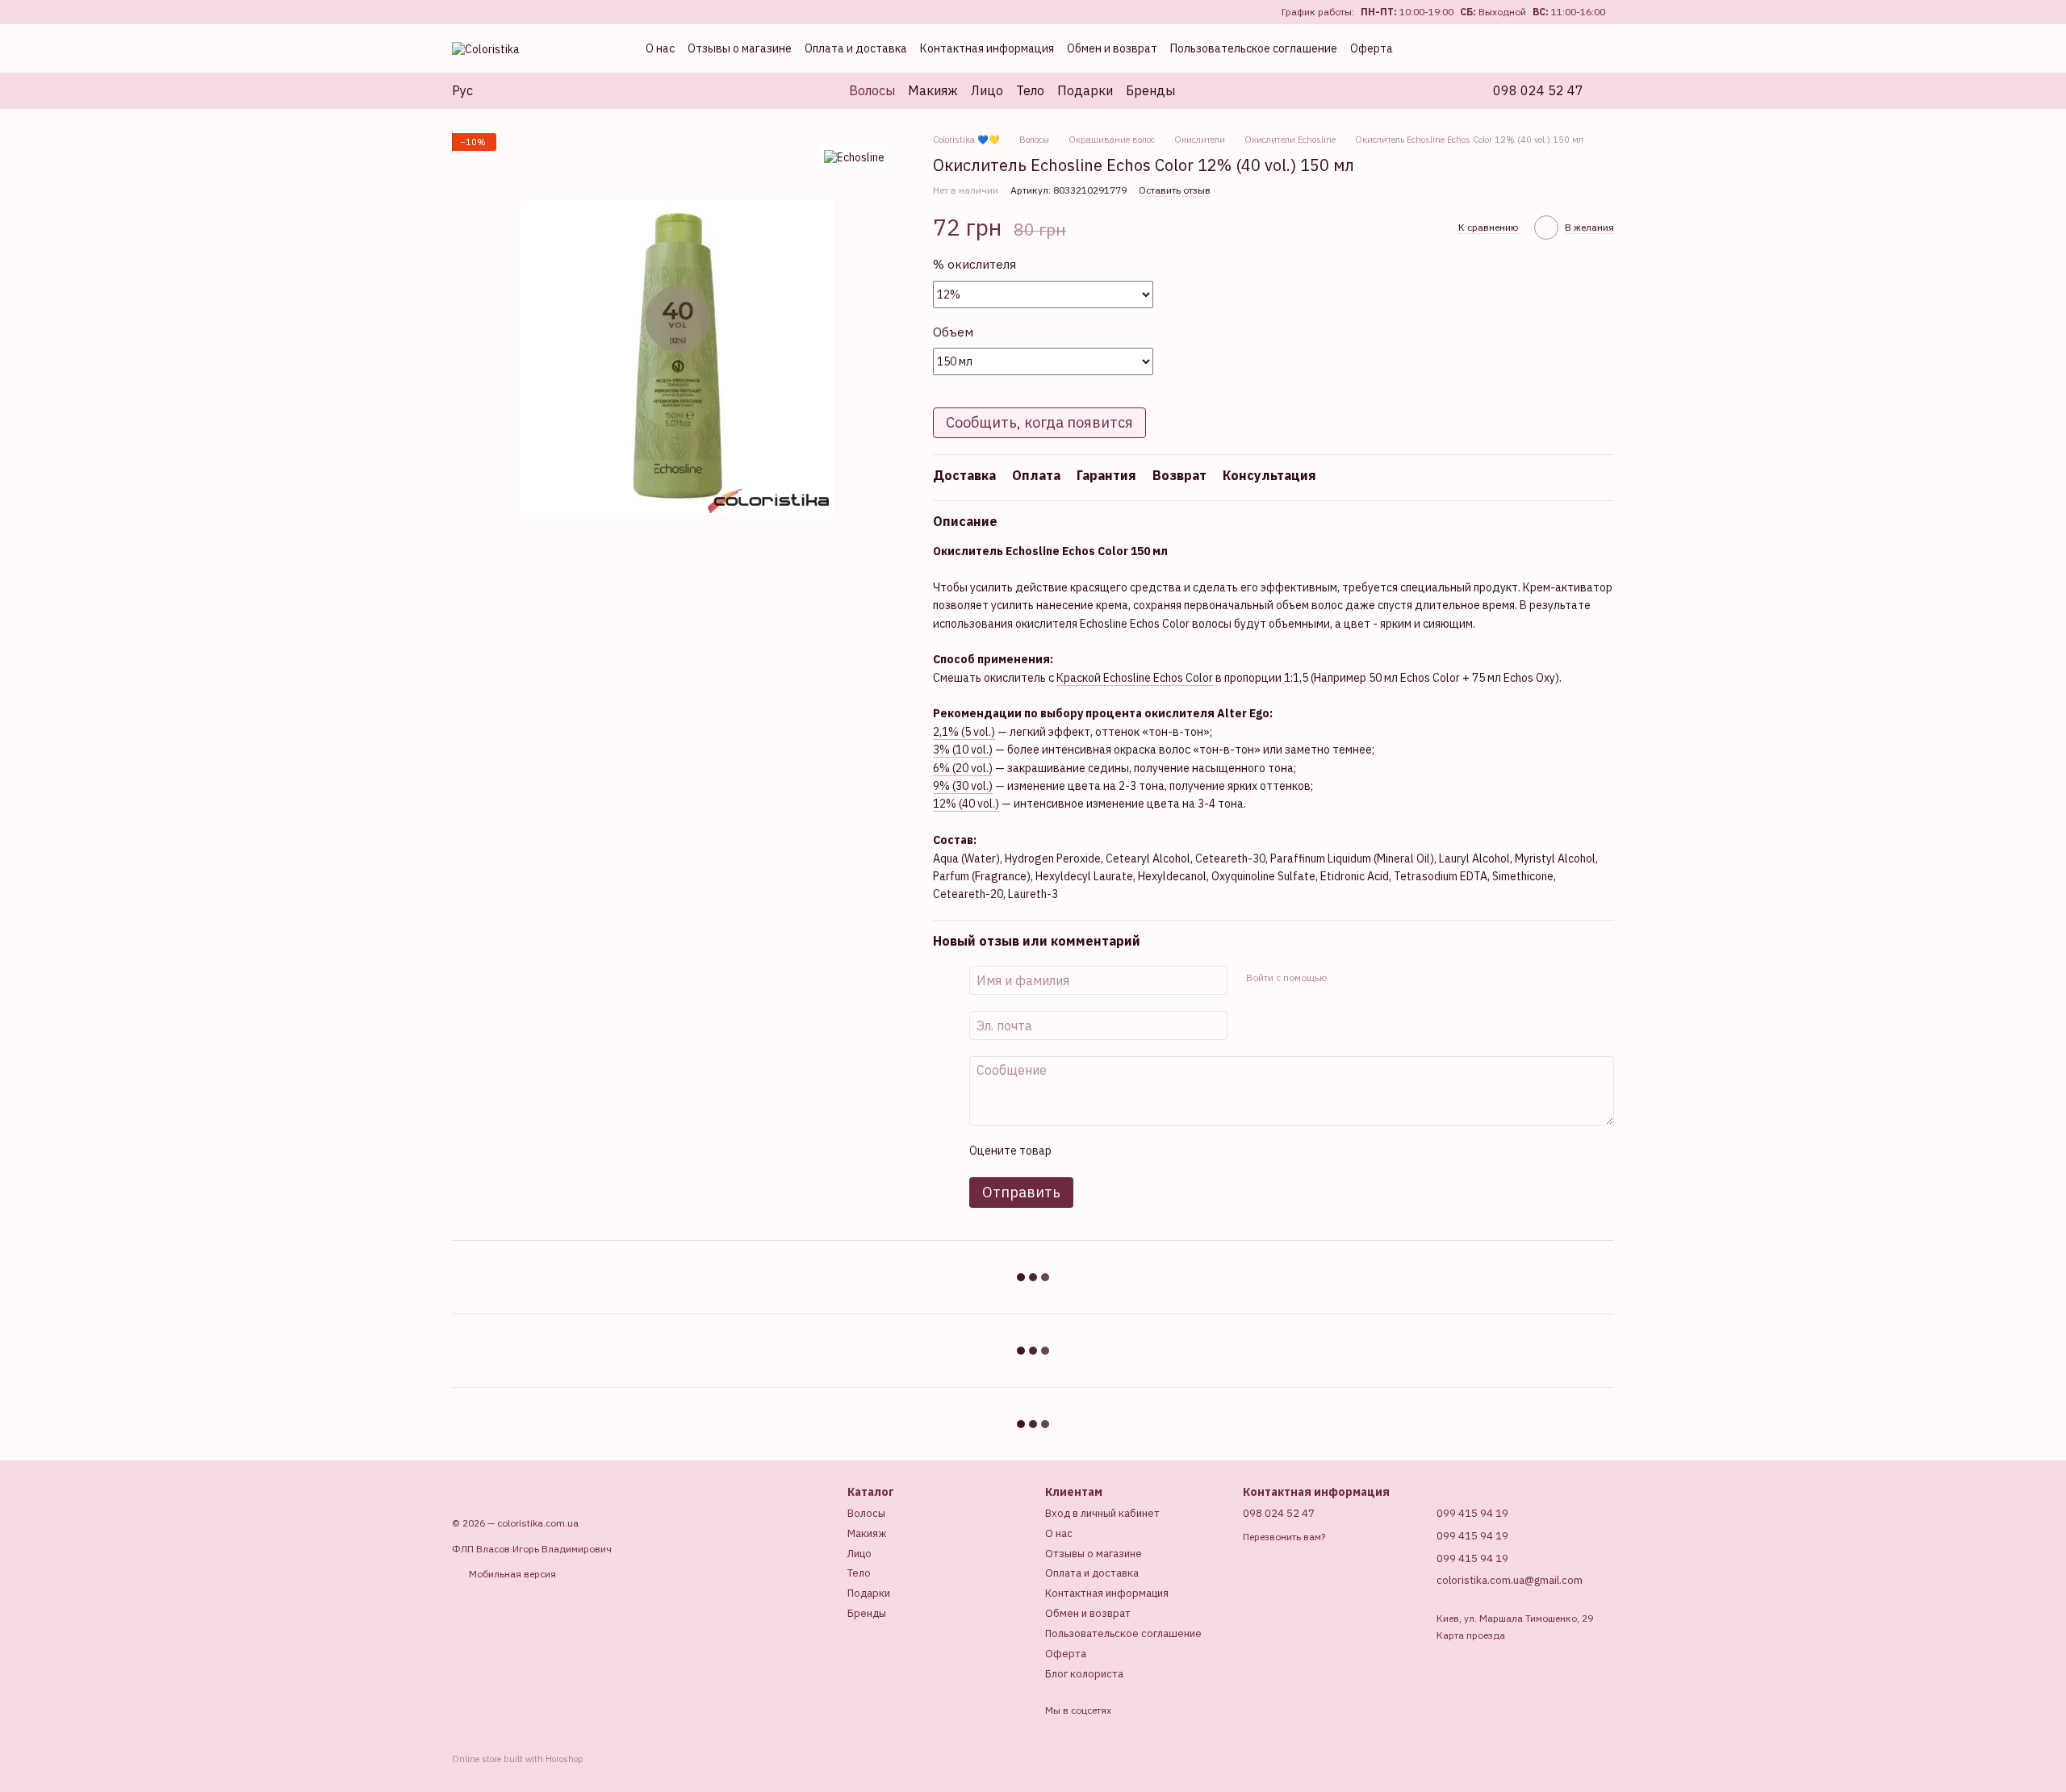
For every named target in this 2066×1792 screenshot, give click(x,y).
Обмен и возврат (1112, 48)
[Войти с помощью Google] (1370, 978)
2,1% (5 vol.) (964, 732)
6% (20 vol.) (963, 768)
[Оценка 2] (1103, 1151)
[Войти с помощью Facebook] (1344, 978)
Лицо (987, 90)
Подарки (1085, 90)
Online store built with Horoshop (518, 1759)
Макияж (933, 90)
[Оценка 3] (1129, 1151)
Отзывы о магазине (740, 48)
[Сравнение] (1498, 48)
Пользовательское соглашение (1254, 48)
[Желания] (1533, 48)
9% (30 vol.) (963, 786)
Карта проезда (1471, 1635)
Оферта (1372, 48)
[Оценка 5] (1181, 1151)
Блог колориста (1084, 1674)
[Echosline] (854, 157)
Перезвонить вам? (1284, 1537)
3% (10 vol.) (963, 750)
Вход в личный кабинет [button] (1102, 1513)
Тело (1030, 90)
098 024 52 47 (1538, 90)
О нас (660, 48)
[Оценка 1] (1077, 1151)
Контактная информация (987, 48)
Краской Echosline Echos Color (1135, 678)
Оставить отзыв (1175, 190)
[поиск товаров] (1204, 90)
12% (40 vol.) (966, 804)
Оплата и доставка (856, 48)
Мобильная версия (511, 1574)
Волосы (872, 90)
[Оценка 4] (1155, 1151)
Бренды (1150, 90)
